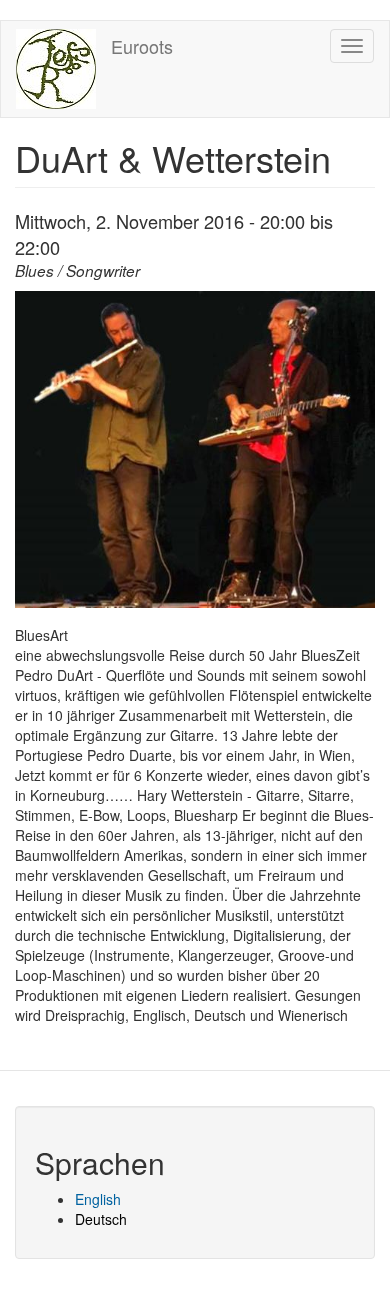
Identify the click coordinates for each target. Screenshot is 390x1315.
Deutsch (101, 1219)
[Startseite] (56, 69)
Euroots (142, 46)
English (98, 1199)
